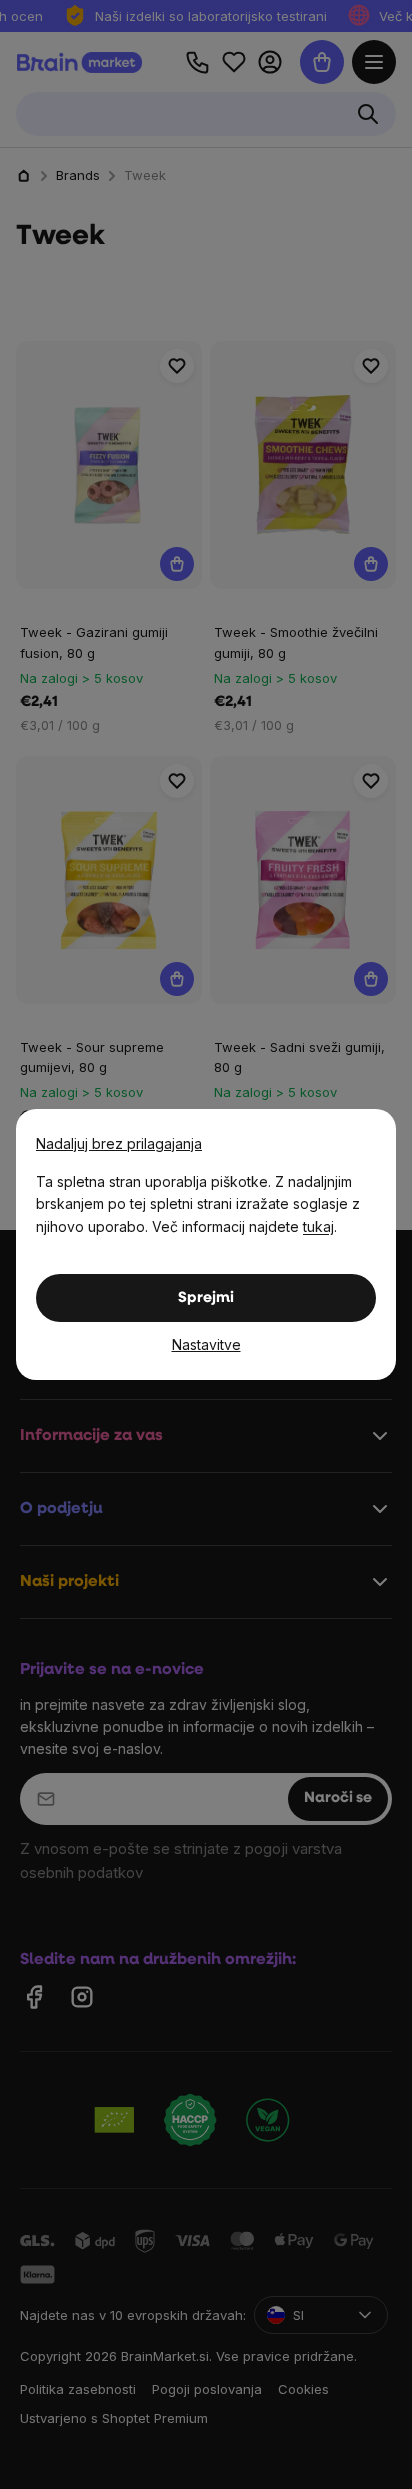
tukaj (318, 1226)
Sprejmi (206, 1298)
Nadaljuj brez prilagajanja (119, 1143)
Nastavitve (206, 1344)
